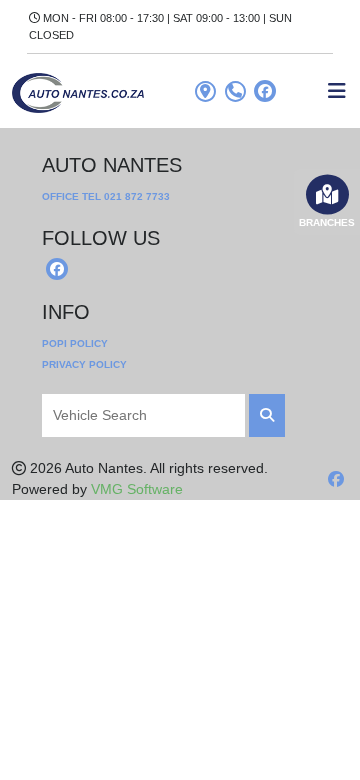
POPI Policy (75, 343)
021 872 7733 (137, 196)
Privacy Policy (84, 364)
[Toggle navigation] (337, 91)
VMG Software (137, 489)
